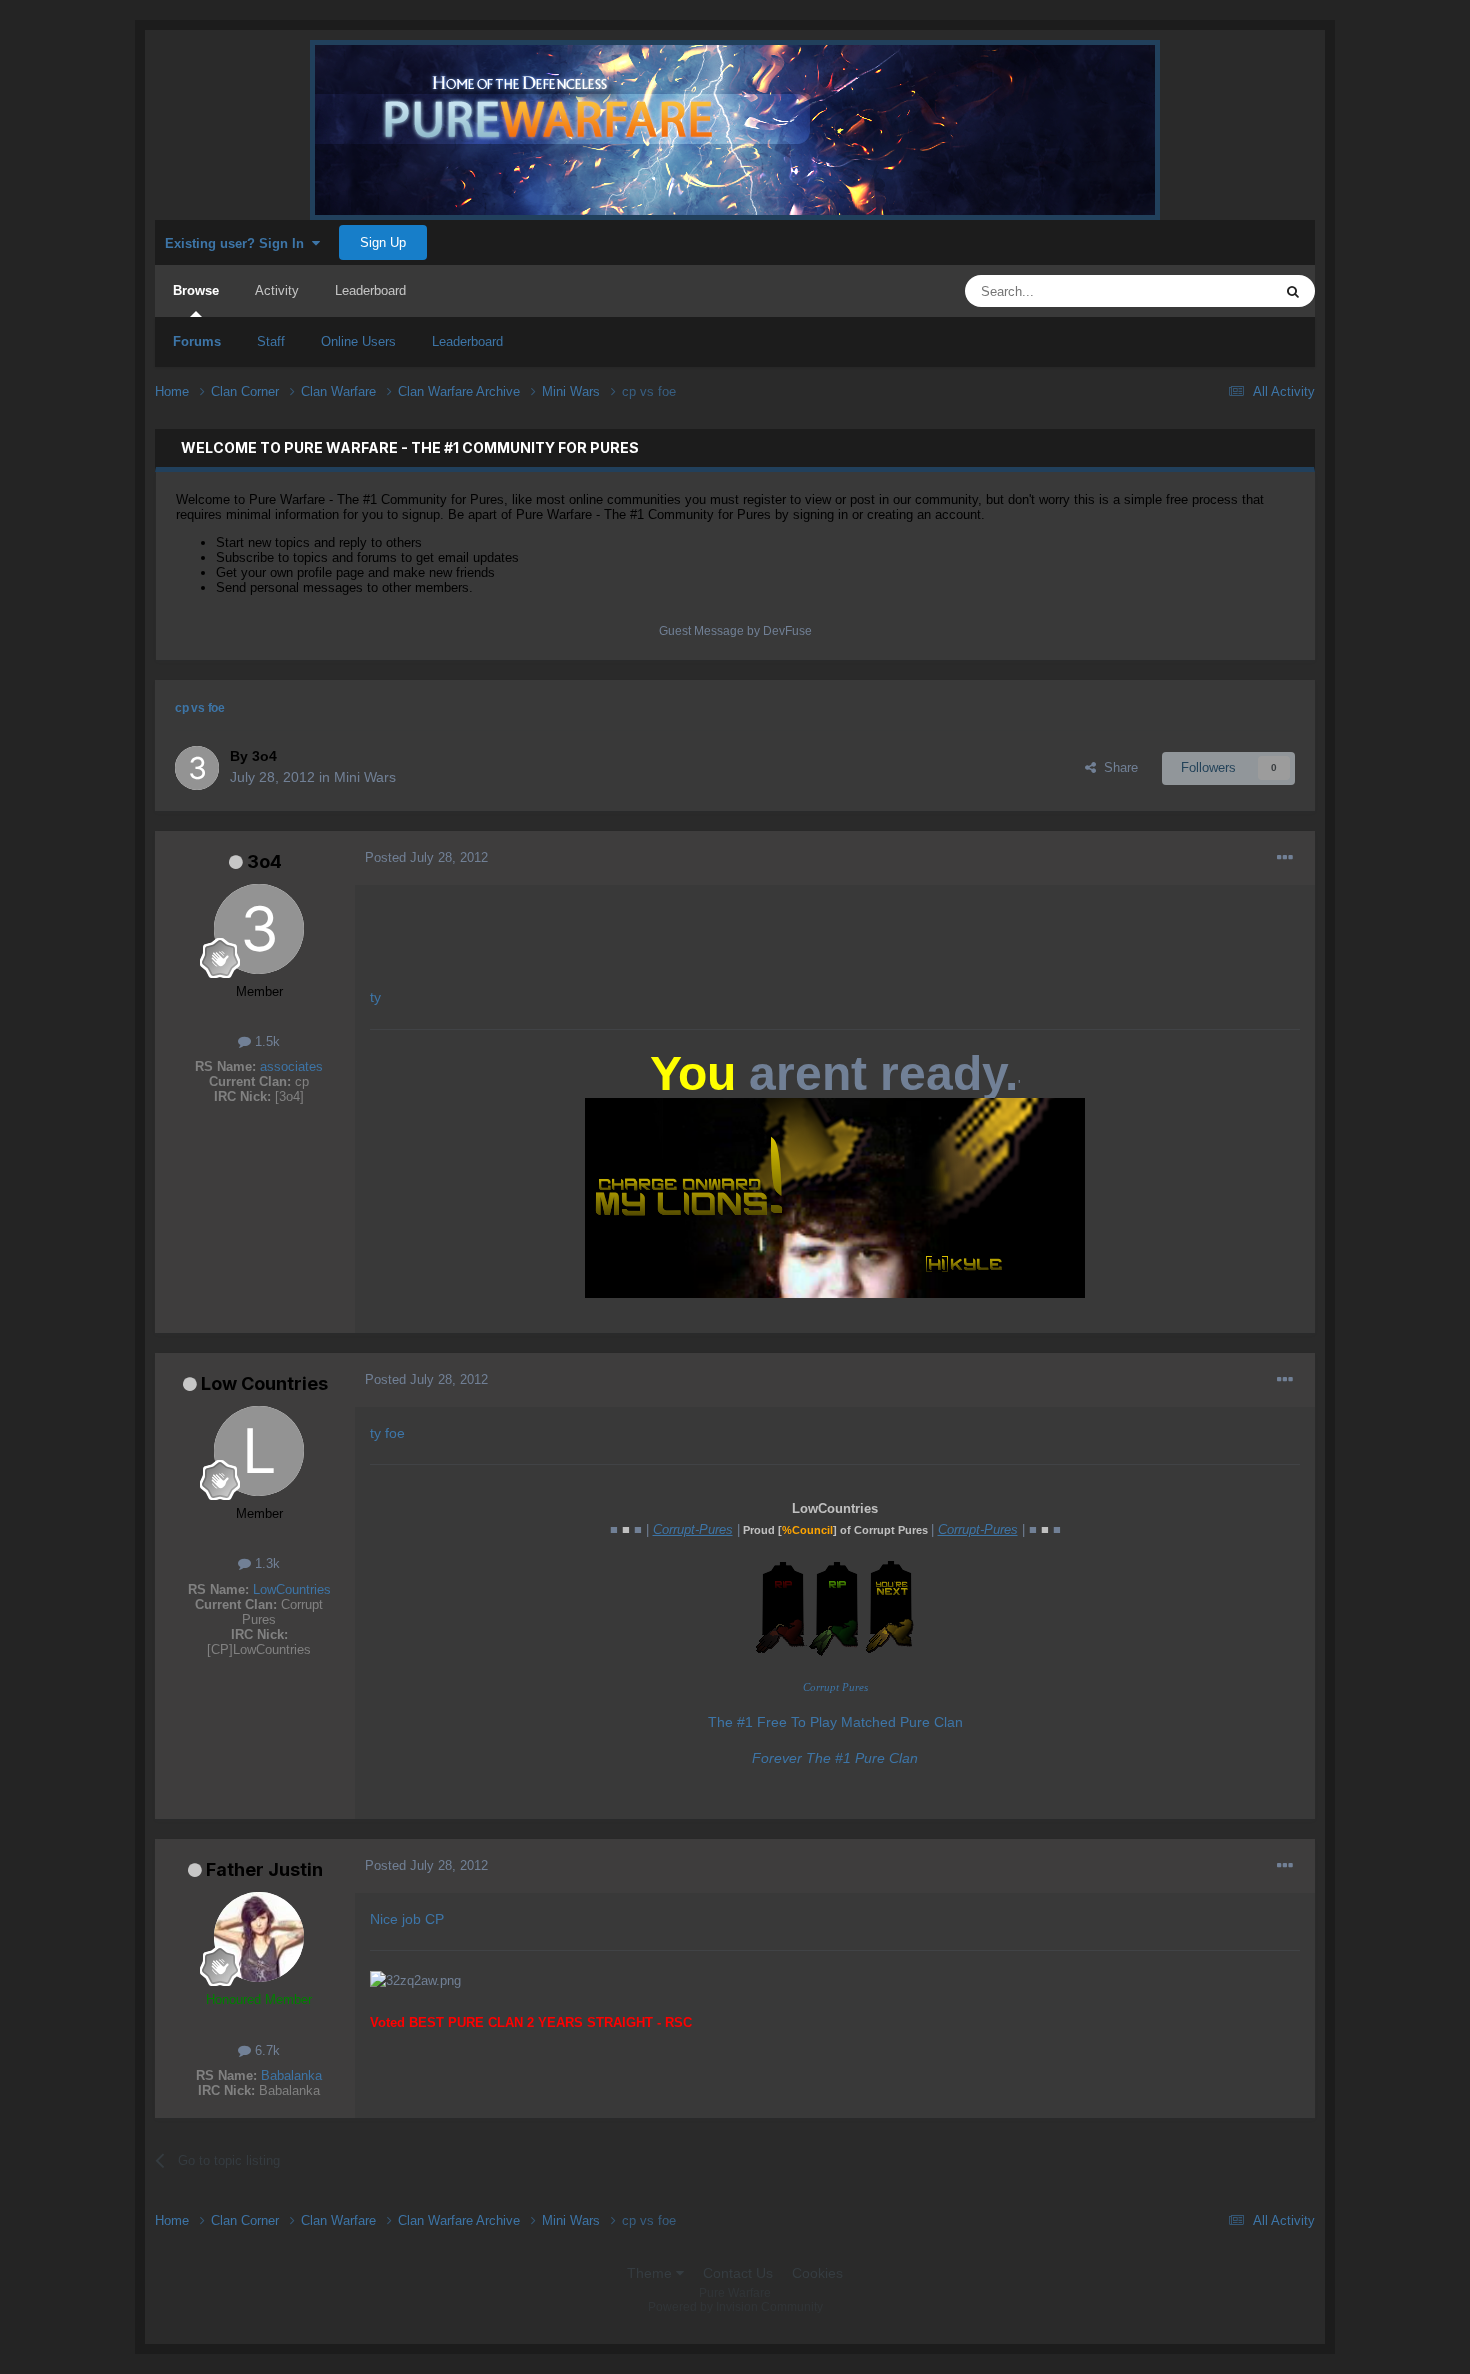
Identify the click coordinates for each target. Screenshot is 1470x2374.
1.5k (265, 1041)
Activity (277, 290)
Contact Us (738, 2273)
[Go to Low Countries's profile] (259, 1451)
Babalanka (291, 2075)
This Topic (1216, 291)
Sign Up (383, 242)
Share (1117, 767)
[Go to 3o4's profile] (197, 768)
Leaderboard (467, 341)
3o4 (264, 861)
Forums (197, 341)
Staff (271, 341)
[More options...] (1285, 858)
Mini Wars (365, 777)
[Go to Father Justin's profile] (259, 1937)
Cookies (817, 2273)
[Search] (1293, 291)
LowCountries (292, 1589)
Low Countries (264, 1383)
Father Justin (264, 1869)
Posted (426, 857)
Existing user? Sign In (238, 243)
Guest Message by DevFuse (735, 631)
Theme (651, 2273)
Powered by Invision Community (735, 2307)
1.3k (265, 1563)
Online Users (358, 341)
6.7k (265, 2050)
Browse (196, 290)
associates (291, 1066)
